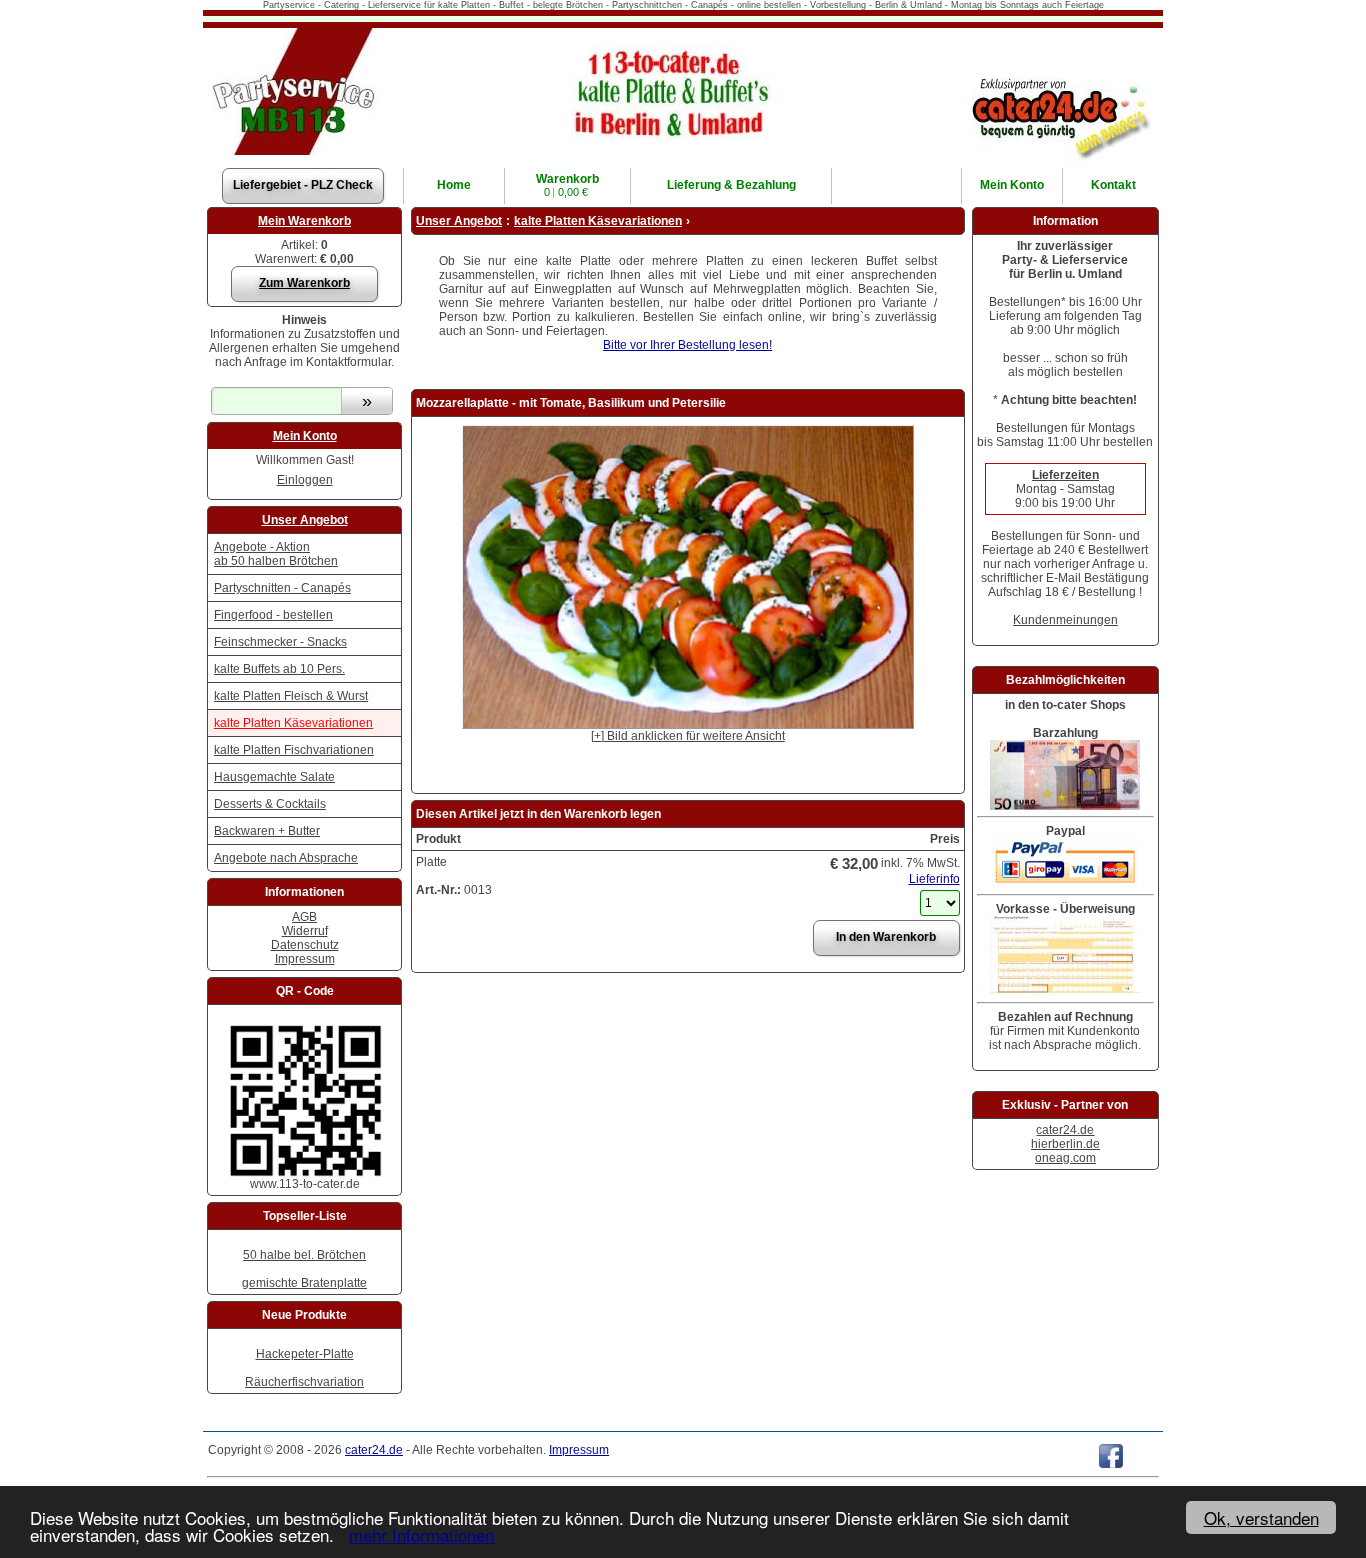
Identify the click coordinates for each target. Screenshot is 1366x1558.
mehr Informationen (421, 1534)
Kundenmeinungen (1065, 620)
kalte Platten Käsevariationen (293, 723)
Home (454, 185)
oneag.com (1065, 1158)
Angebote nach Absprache (286, 858)
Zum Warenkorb (304, 283)
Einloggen (305, 480)
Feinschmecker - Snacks (280, 642)
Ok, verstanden (1261, 1517)
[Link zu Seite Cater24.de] (1059, 77)
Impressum (305, 959)
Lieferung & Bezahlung (731, 185)
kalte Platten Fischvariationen (294, 750)
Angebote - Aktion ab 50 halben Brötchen (276, 554)
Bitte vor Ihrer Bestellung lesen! (687, 345)
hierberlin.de (1065, 1144)
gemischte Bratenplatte (304, 1283)
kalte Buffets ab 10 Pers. (279, 669)
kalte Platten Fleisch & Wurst (291, 696)
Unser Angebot (305, 520)
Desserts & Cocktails (270, 804)
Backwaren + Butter (267, 831)
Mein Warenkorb (304, 221)
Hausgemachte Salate (274, 777)
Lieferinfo (934, 879)
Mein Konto (305, 436)
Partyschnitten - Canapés (282, 588)
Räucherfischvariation (304, 1382)
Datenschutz (305, 945)
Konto (1012, 185)
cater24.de (1065, 1130)
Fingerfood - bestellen (273, 615)
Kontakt (1113, 185)
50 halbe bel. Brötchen (304, 1255)
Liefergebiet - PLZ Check (303, 185)
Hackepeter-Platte (305, 1354)
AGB (304, 917)
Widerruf (305, 931)
